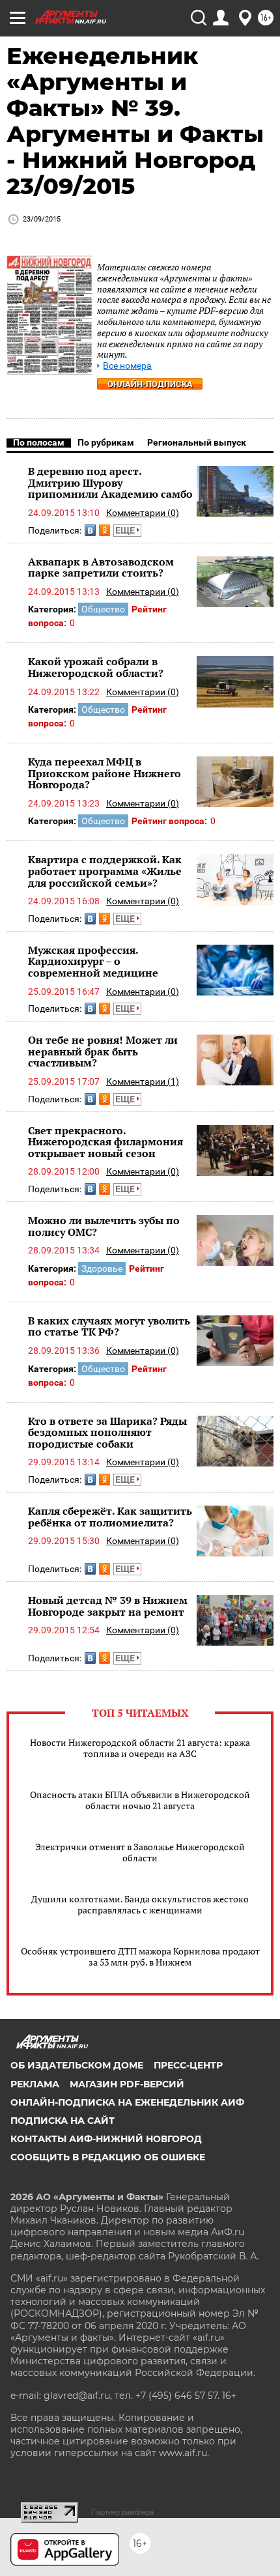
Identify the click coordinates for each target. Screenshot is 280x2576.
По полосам (39, 442)
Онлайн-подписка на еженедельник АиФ (127, 2102)
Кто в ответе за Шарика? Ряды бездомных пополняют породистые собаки (107, 1432)
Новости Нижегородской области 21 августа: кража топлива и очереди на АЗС (140, 1748)
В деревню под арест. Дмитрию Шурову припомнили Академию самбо (110, 482)
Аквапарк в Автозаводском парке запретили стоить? (101, 567)
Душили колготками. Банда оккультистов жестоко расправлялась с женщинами (140, 1904)
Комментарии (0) (143, 513)
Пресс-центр (188, 2065)
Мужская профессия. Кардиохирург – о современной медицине (93, 961)
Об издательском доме (77, 2065)
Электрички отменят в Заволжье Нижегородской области (140, 1852)
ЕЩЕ (126, 530)
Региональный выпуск (197, 442)
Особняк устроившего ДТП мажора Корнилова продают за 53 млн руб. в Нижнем (140, 1956)
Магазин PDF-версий (127, 2084)
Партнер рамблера (123, 2512)
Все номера (127, 366)
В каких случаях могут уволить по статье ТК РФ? (109, 1326)
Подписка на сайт (63, 2121)
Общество (103, 609)
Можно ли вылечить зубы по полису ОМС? (104, 1226)
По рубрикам (106, 442)
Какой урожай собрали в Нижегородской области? (96, 667)
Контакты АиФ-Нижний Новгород (106, 2139)
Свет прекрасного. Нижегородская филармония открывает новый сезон (105, 1142)
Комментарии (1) (143, 1081)
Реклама (35, 2084)
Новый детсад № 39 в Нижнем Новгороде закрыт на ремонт (108, 1606)
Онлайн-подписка (150, 384)
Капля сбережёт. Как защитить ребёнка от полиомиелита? (110, 1517)
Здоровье (102, 1268)
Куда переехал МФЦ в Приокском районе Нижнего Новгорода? (105, 773)
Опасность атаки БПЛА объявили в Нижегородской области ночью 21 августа (140, 1800)
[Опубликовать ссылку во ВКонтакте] (90, 530)
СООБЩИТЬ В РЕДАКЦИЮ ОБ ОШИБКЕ (108, 2157)
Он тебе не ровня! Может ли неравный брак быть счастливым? (103, 1051)
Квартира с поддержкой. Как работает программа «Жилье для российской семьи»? (105, 871)
